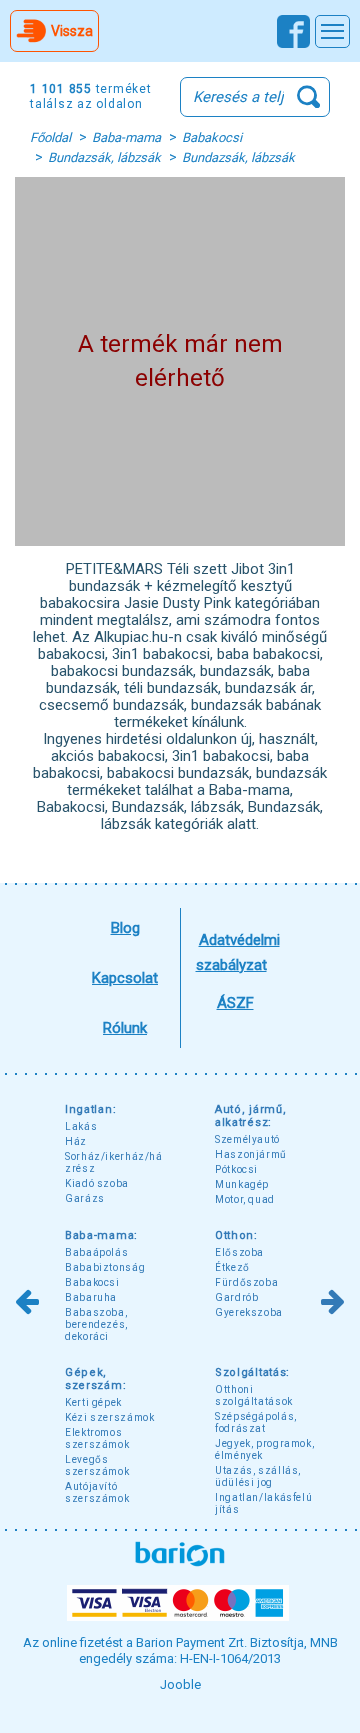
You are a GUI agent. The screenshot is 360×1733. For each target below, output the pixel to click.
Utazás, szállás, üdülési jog (258, 1476)
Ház (76, 1141)
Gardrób (236, 1297)
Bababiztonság (105, 1267)
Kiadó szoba (97, 1183)
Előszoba (239, 1252)
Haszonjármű (251, 1154)
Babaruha (91, 1297)
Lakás (81, 1126)
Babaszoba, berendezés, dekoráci (96, 1324)
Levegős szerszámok (97, 1465)
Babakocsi (212, 137)
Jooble (180, 1684)
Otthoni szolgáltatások (254, 1395)
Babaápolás (96, 1252)
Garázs (85, 1198)
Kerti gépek (93, 1402)
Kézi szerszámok (109, 1417)
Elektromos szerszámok (97, 1438)
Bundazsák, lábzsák (104, 157)
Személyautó (247, 1139)
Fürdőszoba (246, 1282)
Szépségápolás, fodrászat (256, 1422)
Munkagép (242, 1184)
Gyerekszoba (249, 1312)
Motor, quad (245, 1199)
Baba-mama (126, 137)
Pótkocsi (236, 1169)
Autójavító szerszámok (97, 1492)
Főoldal (50, 137)
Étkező (232, 1267)
